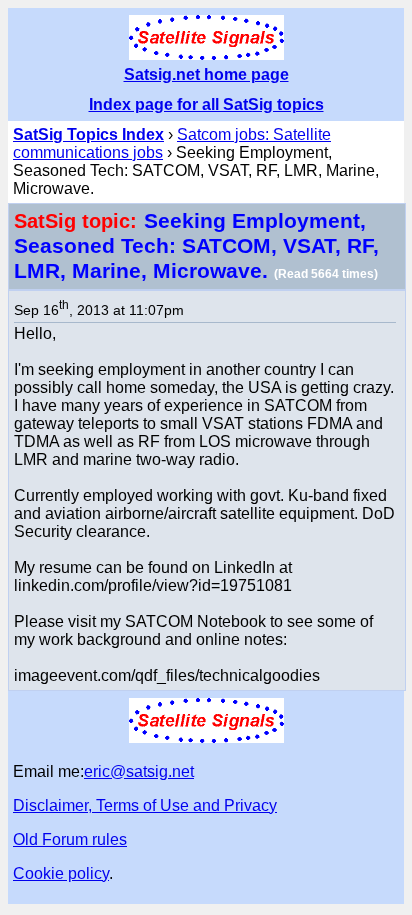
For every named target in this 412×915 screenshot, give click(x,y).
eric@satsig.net (139, 771)
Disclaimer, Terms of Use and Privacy (145, 805)
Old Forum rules (70, 839)
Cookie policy (61, 873)
